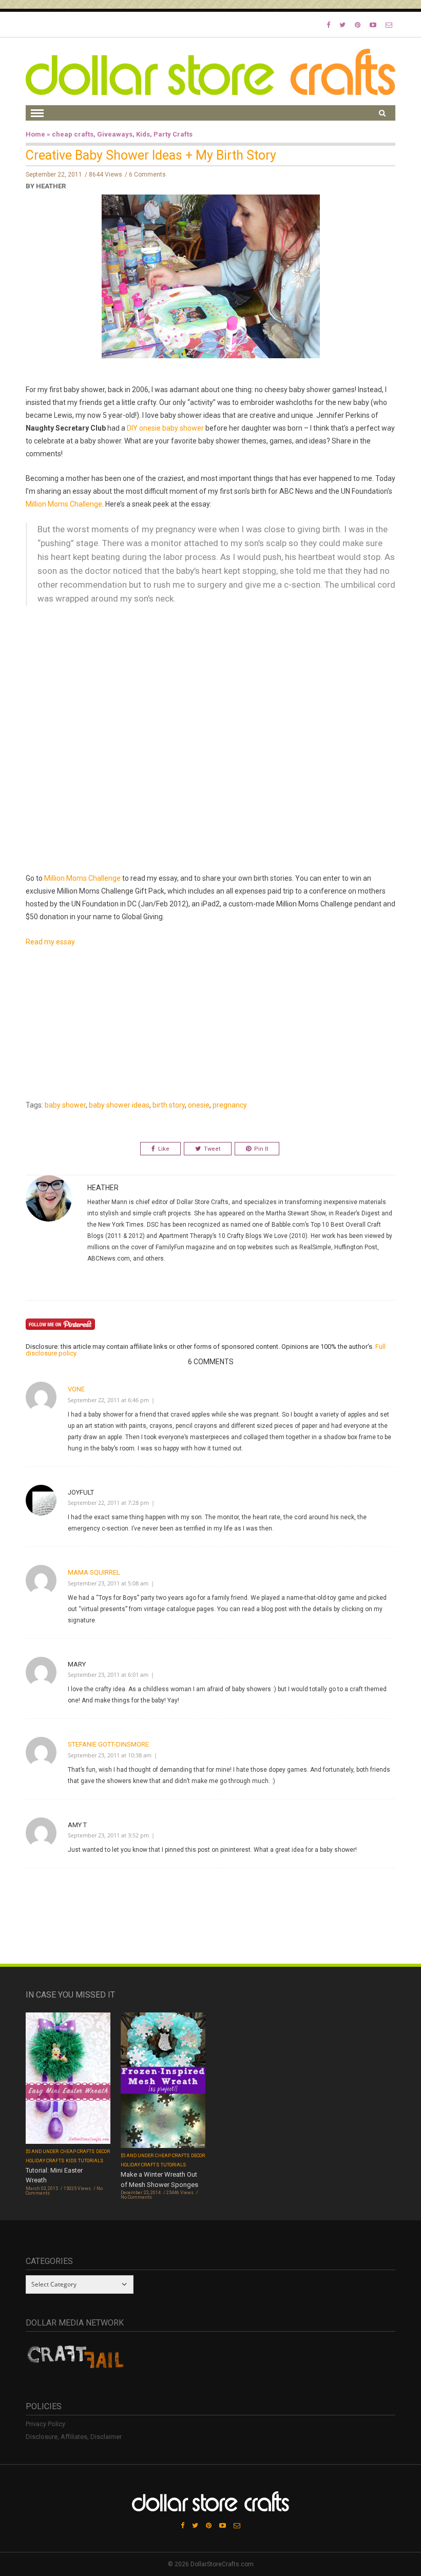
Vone (76, 1389)
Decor (103, 2152)
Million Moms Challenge (64, 504)
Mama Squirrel (94, 1572)
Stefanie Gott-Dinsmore (108, 1744)
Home (35, 134)
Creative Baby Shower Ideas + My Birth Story (151, 155)
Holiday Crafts (45, 2161)
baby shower (65, 1105)
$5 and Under (42, 2152)
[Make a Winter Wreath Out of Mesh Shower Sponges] (163, 2081)
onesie (199, 1105)
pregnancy (230, 1105)
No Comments (136, 2197)
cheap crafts (73, 134)
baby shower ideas (119, 1105)
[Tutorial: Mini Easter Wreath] (68, 2079)
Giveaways (115, 134)
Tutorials (91, 2161)
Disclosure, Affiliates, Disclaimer (74, 2437)
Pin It (261, 1149)
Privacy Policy (45, 2424)
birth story (169, 1105)
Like (164, 1149)
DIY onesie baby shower (165, 428)
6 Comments (147, 175)
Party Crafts (173, 134)
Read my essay (50, 942)
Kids (143, 134)
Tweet (212, 1149)
